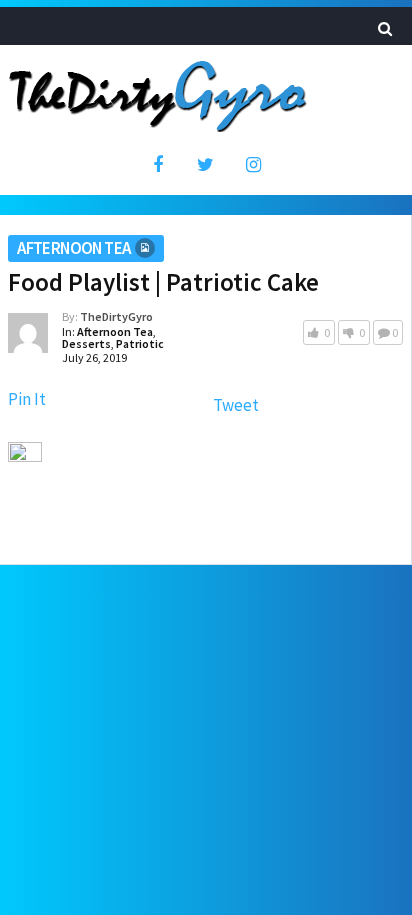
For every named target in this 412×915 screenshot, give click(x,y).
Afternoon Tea (73, 248)
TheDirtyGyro (116, 316)
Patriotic (140, 343)
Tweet (236, 405)
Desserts (86, 343)
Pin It (27, 399)
